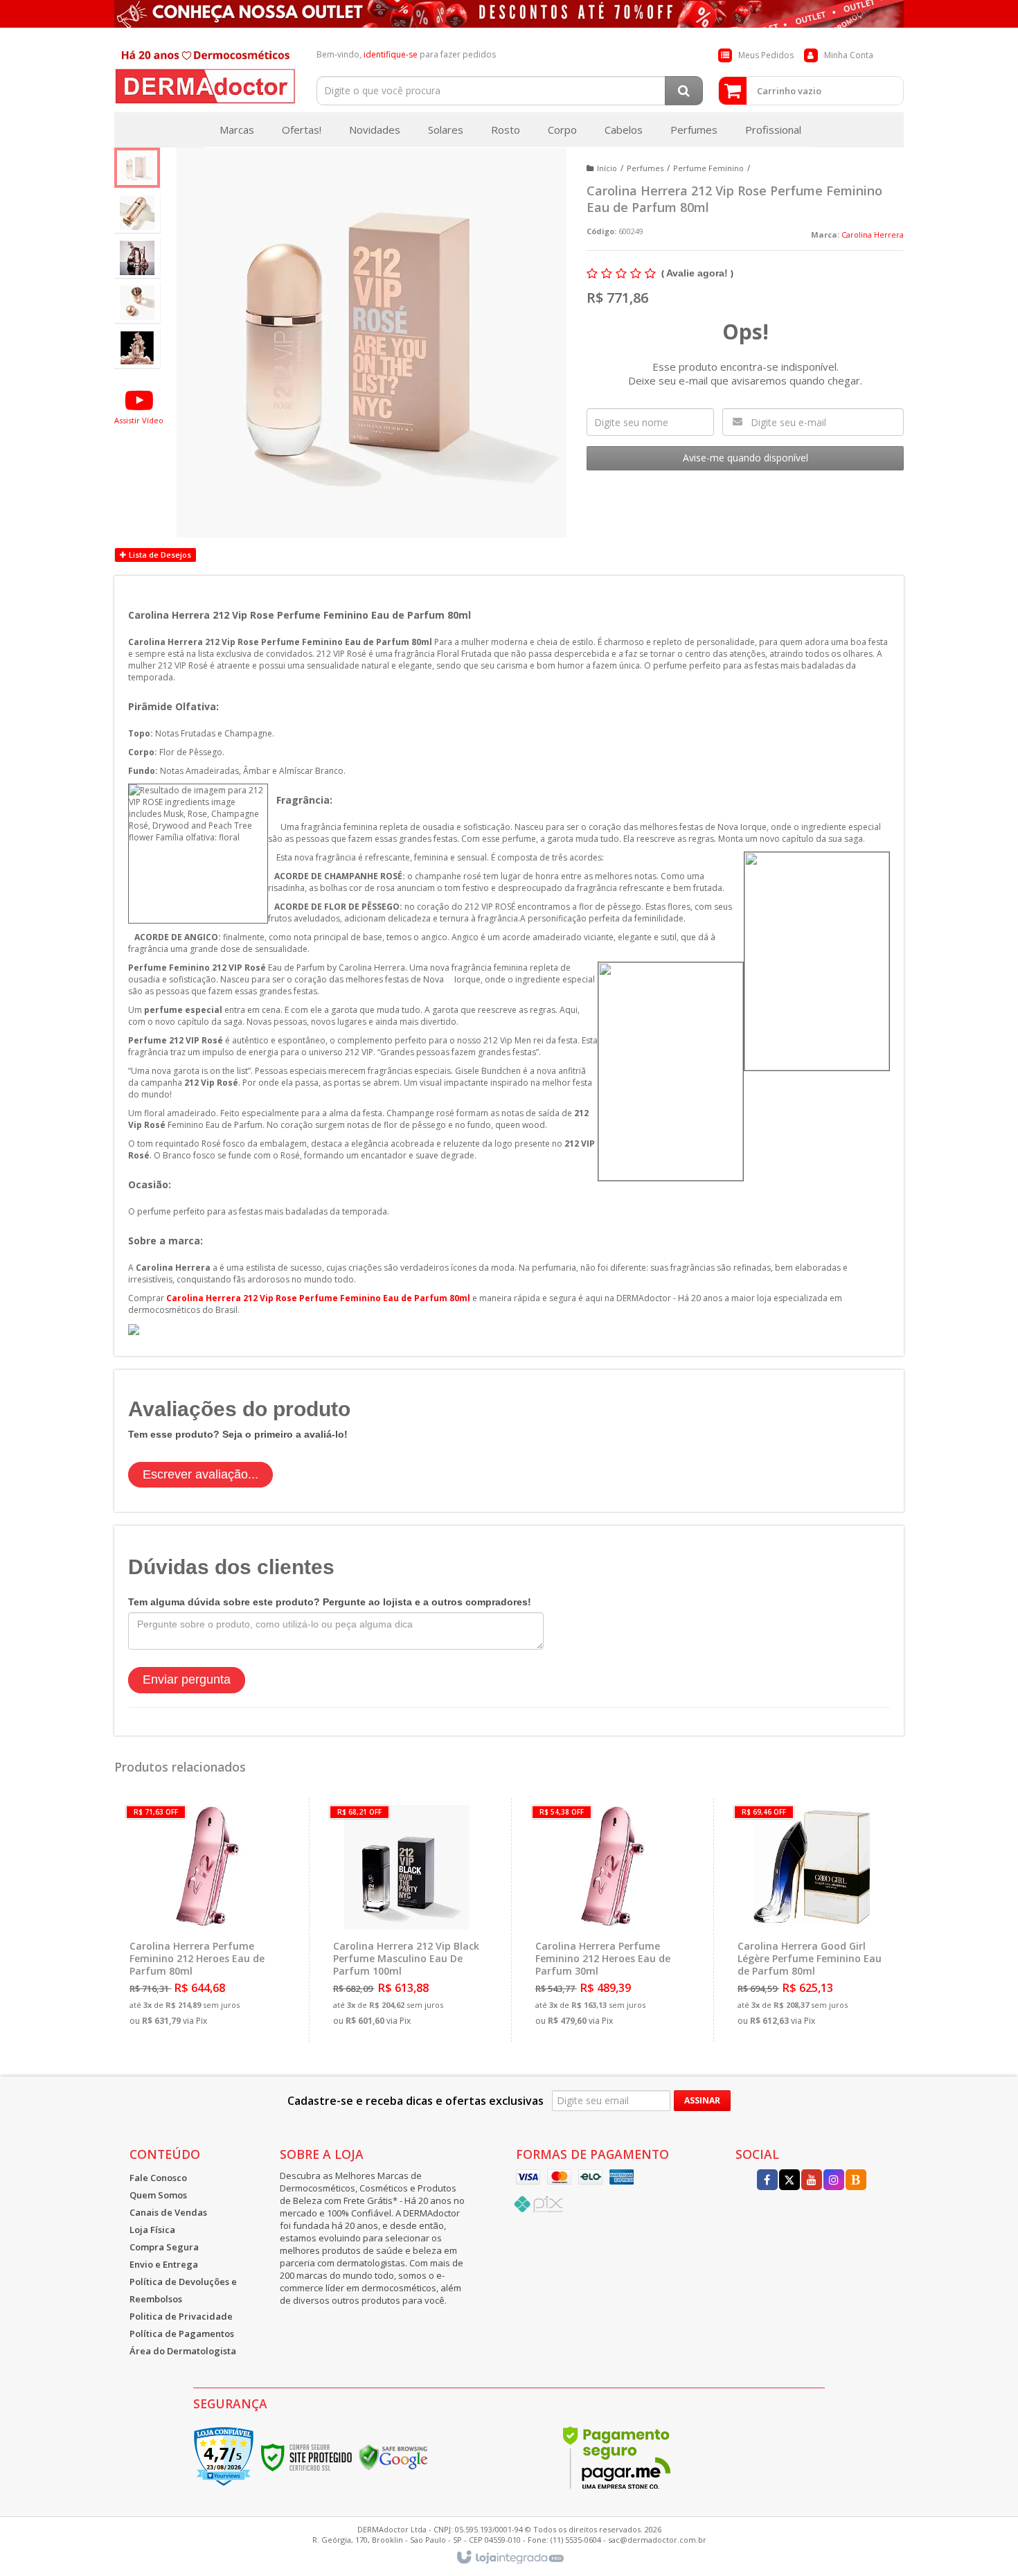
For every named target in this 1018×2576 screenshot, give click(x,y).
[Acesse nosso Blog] (856, 2181)
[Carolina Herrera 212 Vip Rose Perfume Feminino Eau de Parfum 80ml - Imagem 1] (137, 168)
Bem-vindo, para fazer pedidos (406, 54)
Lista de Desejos (159, 555)
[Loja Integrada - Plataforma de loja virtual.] (509, 2558)
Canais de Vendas (168, 2212)
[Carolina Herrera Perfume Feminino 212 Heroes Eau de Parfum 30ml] (609, 1920)
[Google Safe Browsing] (393, 2456)
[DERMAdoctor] (205, 73)
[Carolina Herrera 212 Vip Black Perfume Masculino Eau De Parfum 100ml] (407, 1920)
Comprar (212, 1974)
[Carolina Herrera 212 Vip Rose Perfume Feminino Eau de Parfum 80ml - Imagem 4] (137, 303)
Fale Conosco (158, 2178)
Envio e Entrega (164, 2264)
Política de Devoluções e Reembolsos (183, 2290)
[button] (139, 406)
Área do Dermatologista (183, 2351)
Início (607, 168)
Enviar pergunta (187, 1679)
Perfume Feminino (708, 168)
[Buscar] (684, 91)
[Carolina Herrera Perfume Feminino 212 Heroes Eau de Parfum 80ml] (204, 1920)
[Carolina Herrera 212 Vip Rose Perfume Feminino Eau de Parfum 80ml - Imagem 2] (137, 213)
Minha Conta (849, 55)
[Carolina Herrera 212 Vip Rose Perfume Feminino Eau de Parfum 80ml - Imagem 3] (137, 258)
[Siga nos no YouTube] (812, 2181)
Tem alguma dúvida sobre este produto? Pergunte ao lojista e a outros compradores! (330, 1602)
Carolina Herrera (873, 235)
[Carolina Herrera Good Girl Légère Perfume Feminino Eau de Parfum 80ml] (811, 1920)
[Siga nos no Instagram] (834, 2181)
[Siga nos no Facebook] (767, 2181)
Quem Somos (158, 2195)
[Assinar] (702, 2101)
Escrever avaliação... (200, 1474)
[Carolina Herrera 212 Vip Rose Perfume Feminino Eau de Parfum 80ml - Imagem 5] (137, 348)
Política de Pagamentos (182, 2334)
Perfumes (645, 168)
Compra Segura (164, 2247)
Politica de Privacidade (181, 2316)
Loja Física (152, 2230)
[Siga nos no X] (789, 2181)
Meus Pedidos (766, 55)
